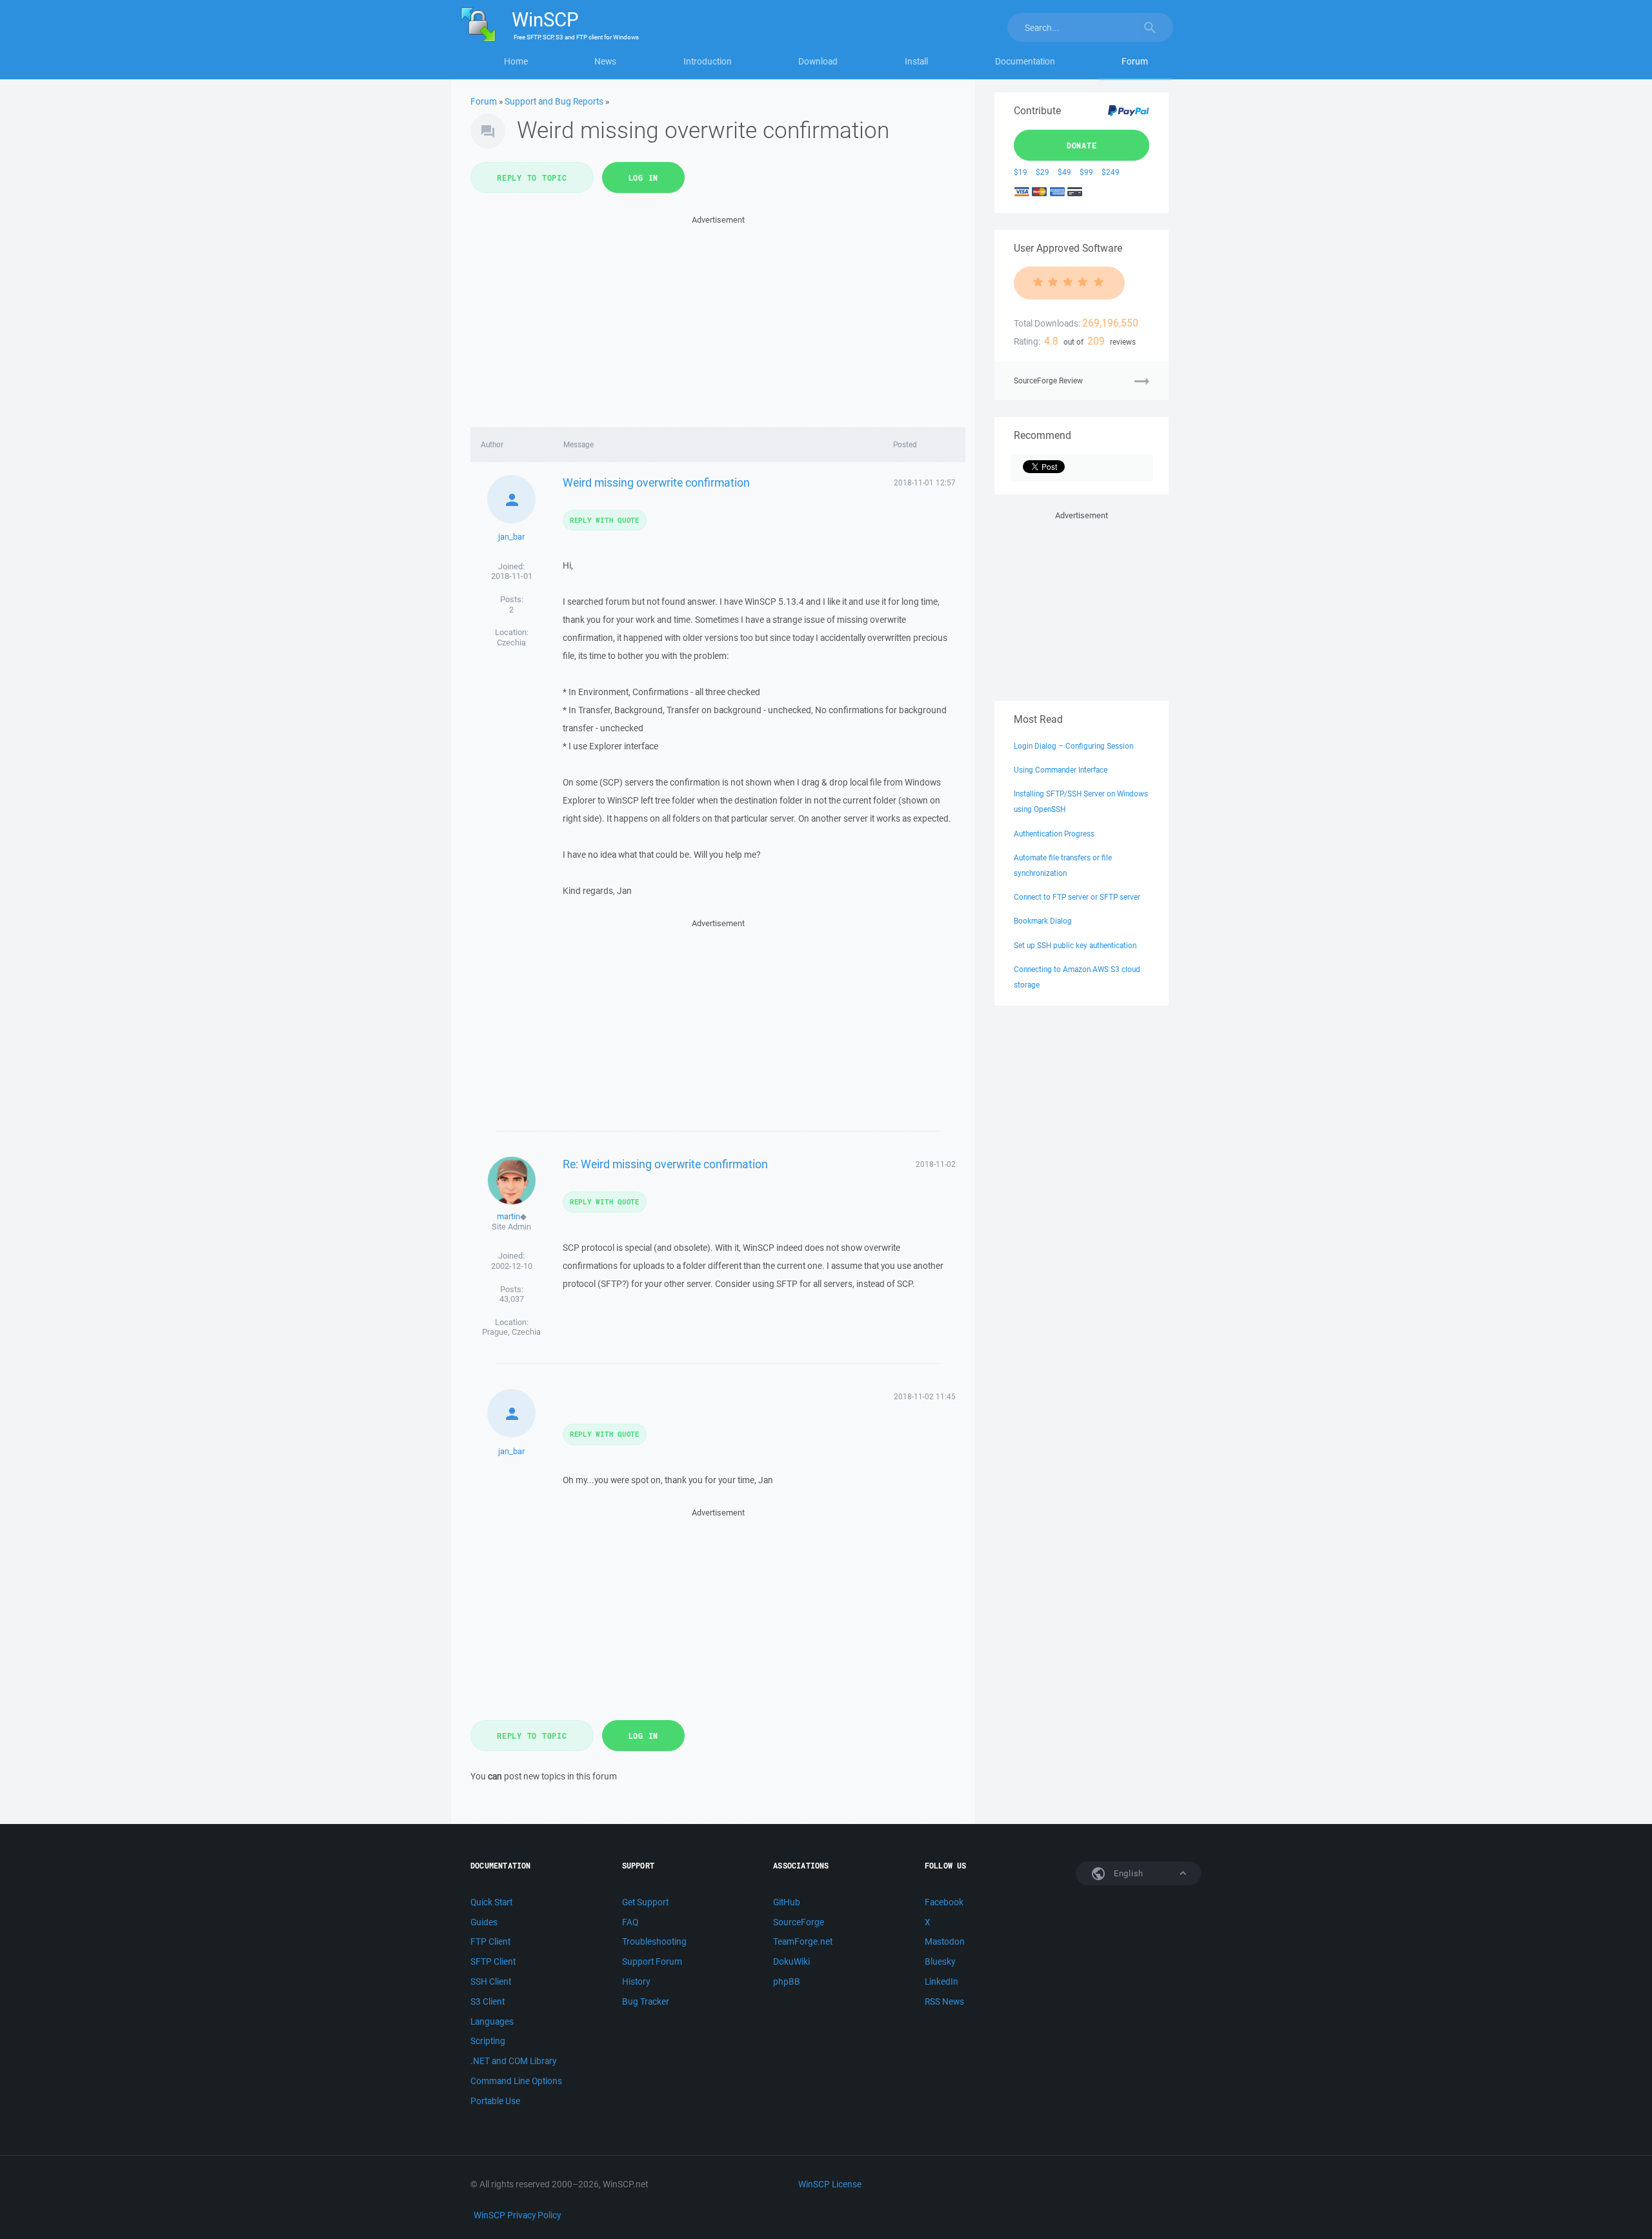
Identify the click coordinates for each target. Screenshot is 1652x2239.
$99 (1086, 172)
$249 (1111, 172)
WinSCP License (830, 2184)
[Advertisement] (718, 318)
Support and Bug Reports (554, 101)
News (605, 61)
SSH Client (491, 1981)
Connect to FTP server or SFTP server (1077, 897)
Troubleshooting (654, 1941)
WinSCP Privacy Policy (517, 2215)
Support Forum (652, 1961)
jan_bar (511, 537)
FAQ (630, 1922)
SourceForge (799, 1922)
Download (818, 61)
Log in (644, 177)
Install (916, 61)
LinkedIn (942, 1981)
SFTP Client (493, 1961)
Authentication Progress (1054, 834)
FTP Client (490, 1941)
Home (516, 61)
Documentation (1025, 61)
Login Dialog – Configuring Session (1073, 746)
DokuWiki (791, 1961)
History (636, 1981)
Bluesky (940, 1961)
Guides (484, 1922)
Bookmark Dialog (1043, 921)
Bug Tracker (646, 2001)
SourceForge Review (1048, 380)
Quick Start (491, 1902)
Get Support (645, 1902)
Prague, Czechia (511, 1332)
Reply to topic (532, 177)
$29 (1043, 172)
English (1127, 1873)
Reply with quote (605, 520)
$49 (1064, 172)
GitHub (787, 1902)
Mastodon (945, 1941)
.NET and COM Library (513, 2061)
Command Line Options (516, 2081)
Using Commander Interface (1061, 770)
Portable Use (495, 2101)
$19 (1021, 172)
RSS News (944, 2001)
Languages (492, 2021)
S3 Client (488, 2001)
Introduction (708, 61)
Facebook (944, 1902)
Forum (1135, 61)
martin (509, 1216)
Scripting (488, 2041)
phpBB (787, 1981)
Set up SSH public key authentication (1075, 945)
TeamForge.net (803, 1941)
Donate (1082, 145)
